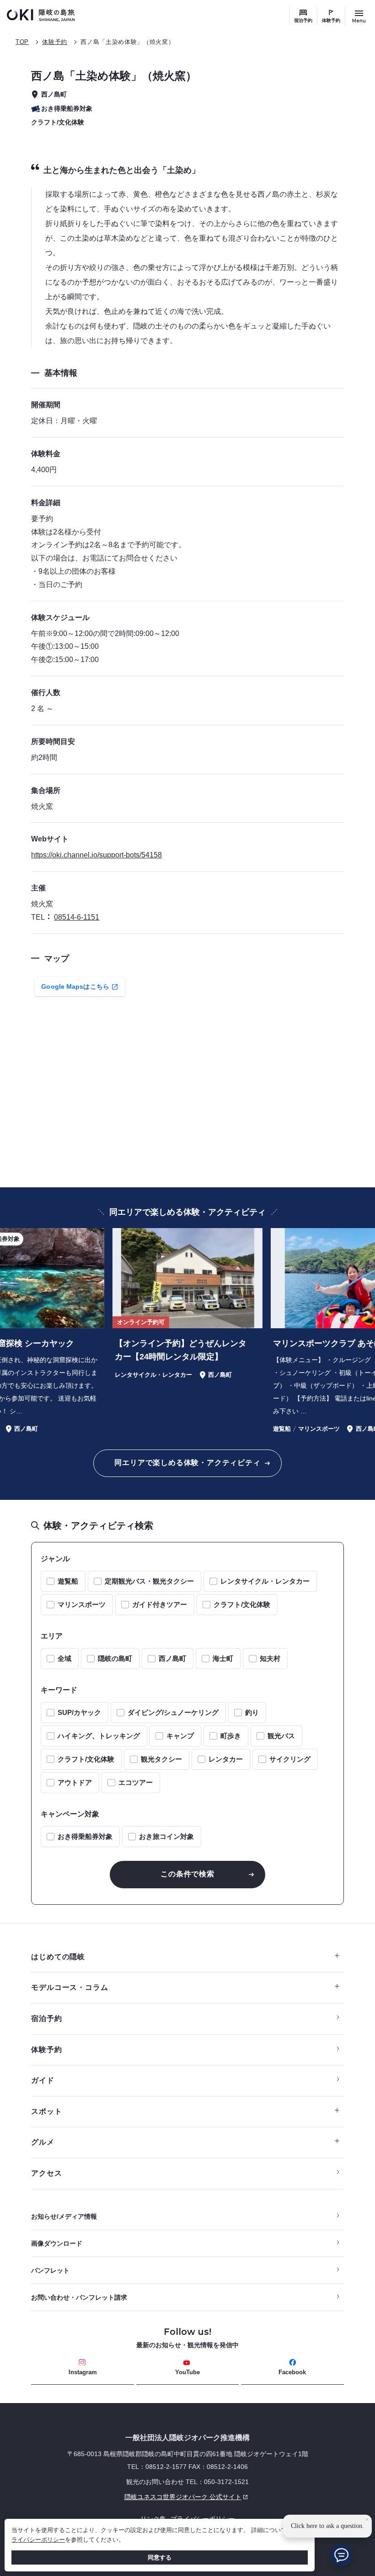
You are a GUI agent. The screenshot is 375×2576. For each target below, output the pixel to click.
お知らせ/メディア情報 (64, 2216)
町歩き (231, 1736)
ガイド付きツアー (160, 1604)
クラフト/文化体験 (242, 1604)
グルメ (43, 2142)
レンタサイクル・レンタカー (265, 1581)
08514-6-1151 (77, 917)
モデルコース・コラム (70, 1987)
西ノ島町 (172, 1658)
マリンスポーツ (82, 1604)
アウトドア (75, 1782)
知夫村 (270, 1658)
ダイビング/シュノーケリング (173, 1712)
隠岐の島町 (115, 1658)
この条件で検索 (187, 1874)
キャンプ (180, 1736)
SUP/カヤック (79, 1712)
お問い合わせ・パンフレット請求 (79, 2297)
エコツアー (136, 1782)
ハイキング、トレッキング (99, 1736)
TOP (22, 42)
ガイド (43, 2080)
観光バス (281, 1736)
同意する (160, 2557)
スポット (46, 2111)
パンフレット (50, 2270)
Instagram (83, 2372)
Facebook (292, 2372)
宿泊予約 (303, 20)
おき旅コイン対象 (166, 1836)
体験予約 (331, 20)
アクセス (46, 2173)
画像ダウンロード (57, 2243)
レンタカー (226, 1759)
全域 (64, 1658)
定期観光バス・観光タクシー (149, 1581)
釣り (252, 1712)
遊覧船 (68, 1581)
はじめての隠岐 (58, 1957)
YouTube (187, 2372)
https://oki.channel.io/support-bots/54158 (96, 855)
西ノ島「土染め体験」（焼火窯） (127, 42)
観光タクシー (161, 1759)
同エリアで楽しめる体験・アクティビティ (187, 1463)
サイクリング (290, 1759)
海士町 (223, 1658)
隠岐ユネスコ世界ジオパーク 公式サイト (136, 2497)
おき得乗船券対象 (85, 1836)
